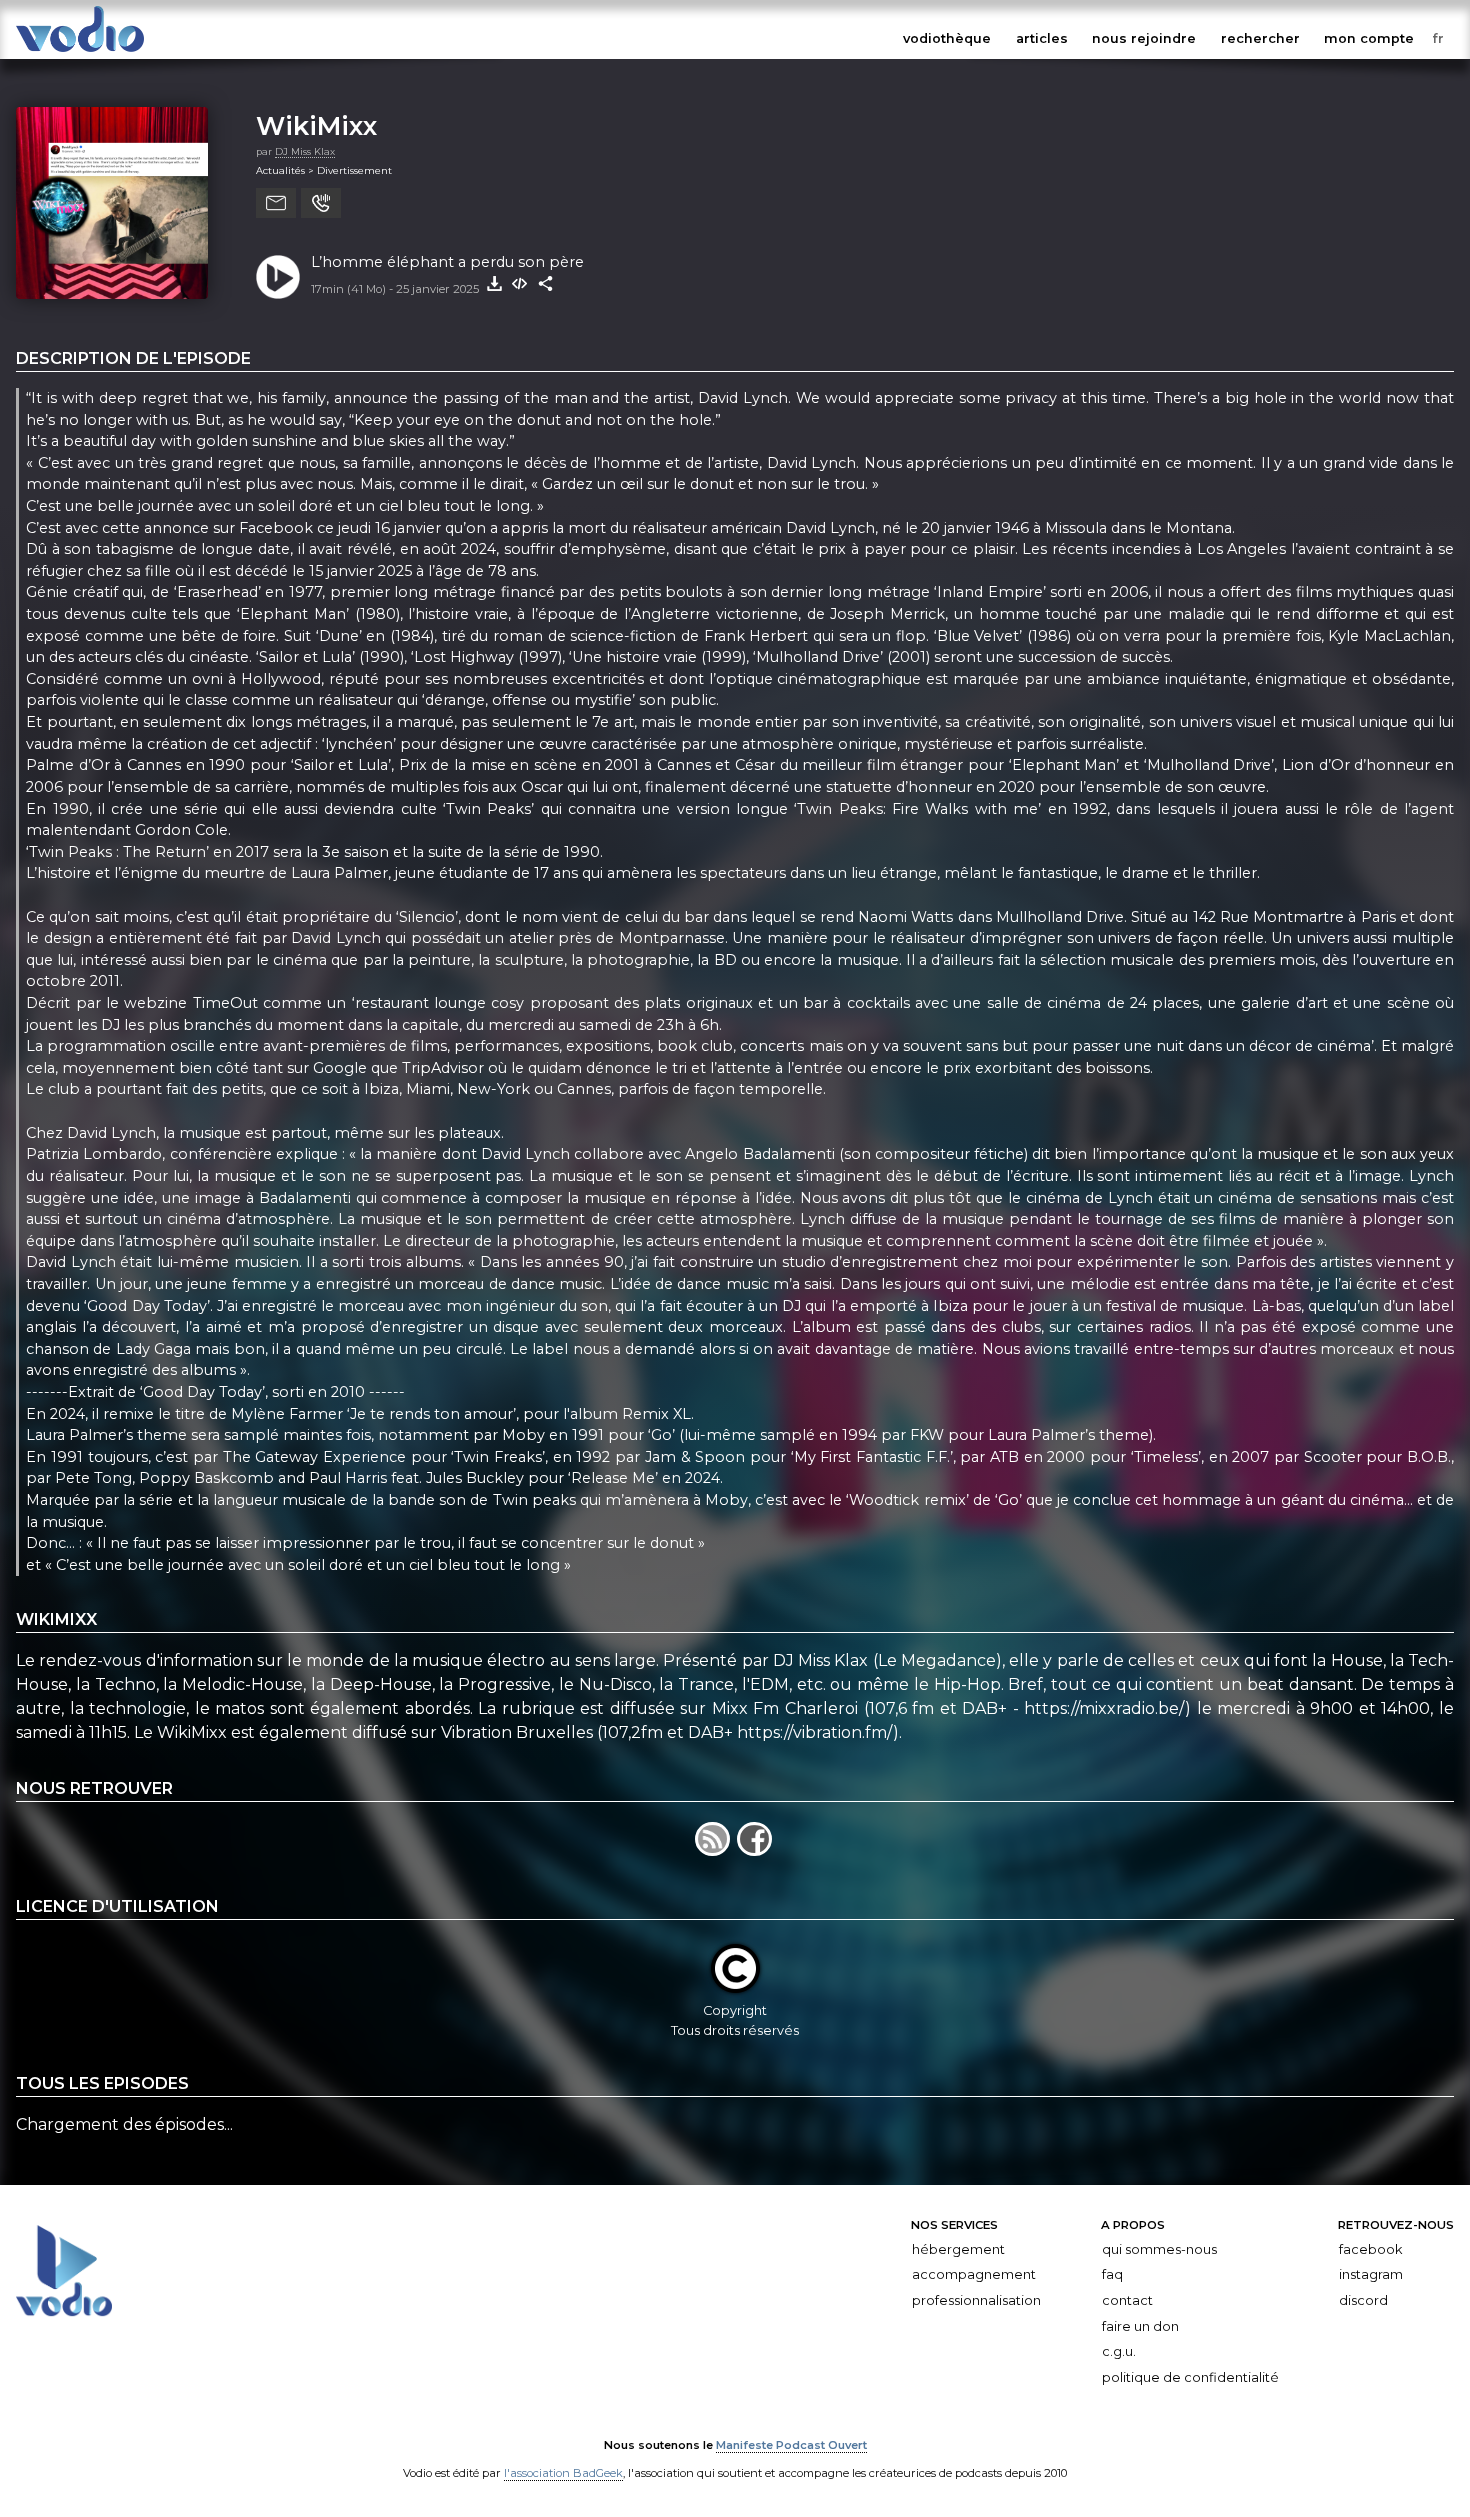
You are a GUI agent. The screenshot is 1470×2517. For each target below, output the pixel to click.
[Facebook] (756, 1850)
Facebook (1370, 2249)
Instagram (1371, 2274)
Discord (1363, 2300)
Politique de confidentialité (1190, 2377)
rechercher (1260, 38)
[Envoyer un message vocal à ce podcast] (321, 203)
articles (1042, 38)
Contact (1127, 2300)
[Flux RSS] (716, 1850)
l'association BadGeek (563, 2473)
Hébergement (958, 2249)
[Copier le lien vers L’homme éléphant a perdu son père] (546, 284)
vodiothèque (947, 38)
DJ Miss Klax (305, 151)
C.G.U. (1119, 2351)
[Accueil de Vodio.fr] (80, 52)
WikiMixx (316, 125)
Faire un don (1140, 2325)
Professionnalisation (976, 2300)
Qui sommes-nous (1159, 2249)
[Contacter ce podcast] (276, 203)
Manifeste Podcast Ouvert (791, 2445)
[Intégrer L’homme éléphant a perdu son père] (520, 284)
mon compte (1369, 38)
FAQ (1112, 2274)
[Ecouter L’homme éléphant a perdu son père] (278, 277)
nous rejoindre (1144, 38)
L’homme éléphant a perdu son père (447, 262)
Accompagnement (974, 2274)
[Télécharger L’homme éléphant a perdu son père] (494, 284)
